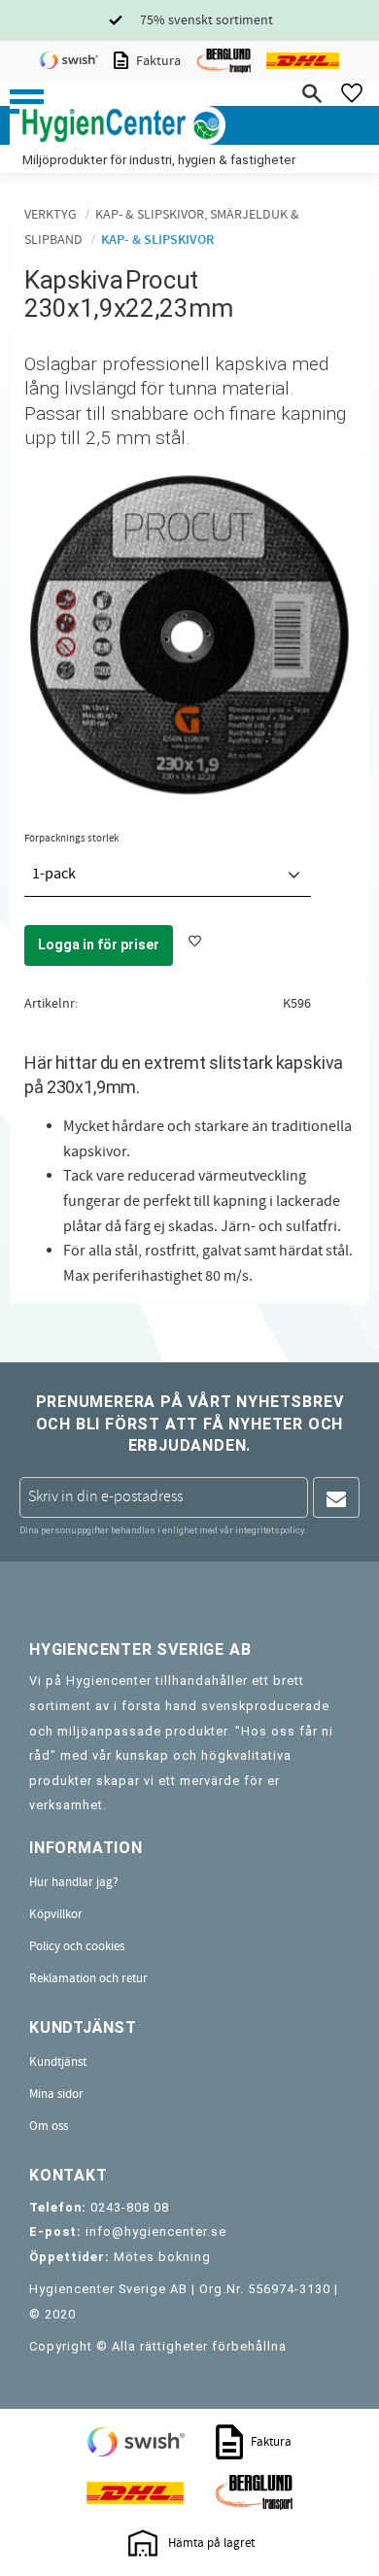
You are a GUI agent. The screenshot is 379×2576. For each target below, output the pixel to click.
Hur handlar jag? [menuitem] (74, 1882)
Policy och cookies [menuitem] (77, 1946)
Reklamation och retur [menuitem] (88, 1978)
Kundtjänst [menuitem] (58, 2062)
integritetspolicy (270, 1530)
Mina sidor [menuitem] (56, 2094)
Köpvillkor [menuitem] (56, 1914)
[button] (27, 102)
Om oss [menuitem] (49, 2126)
